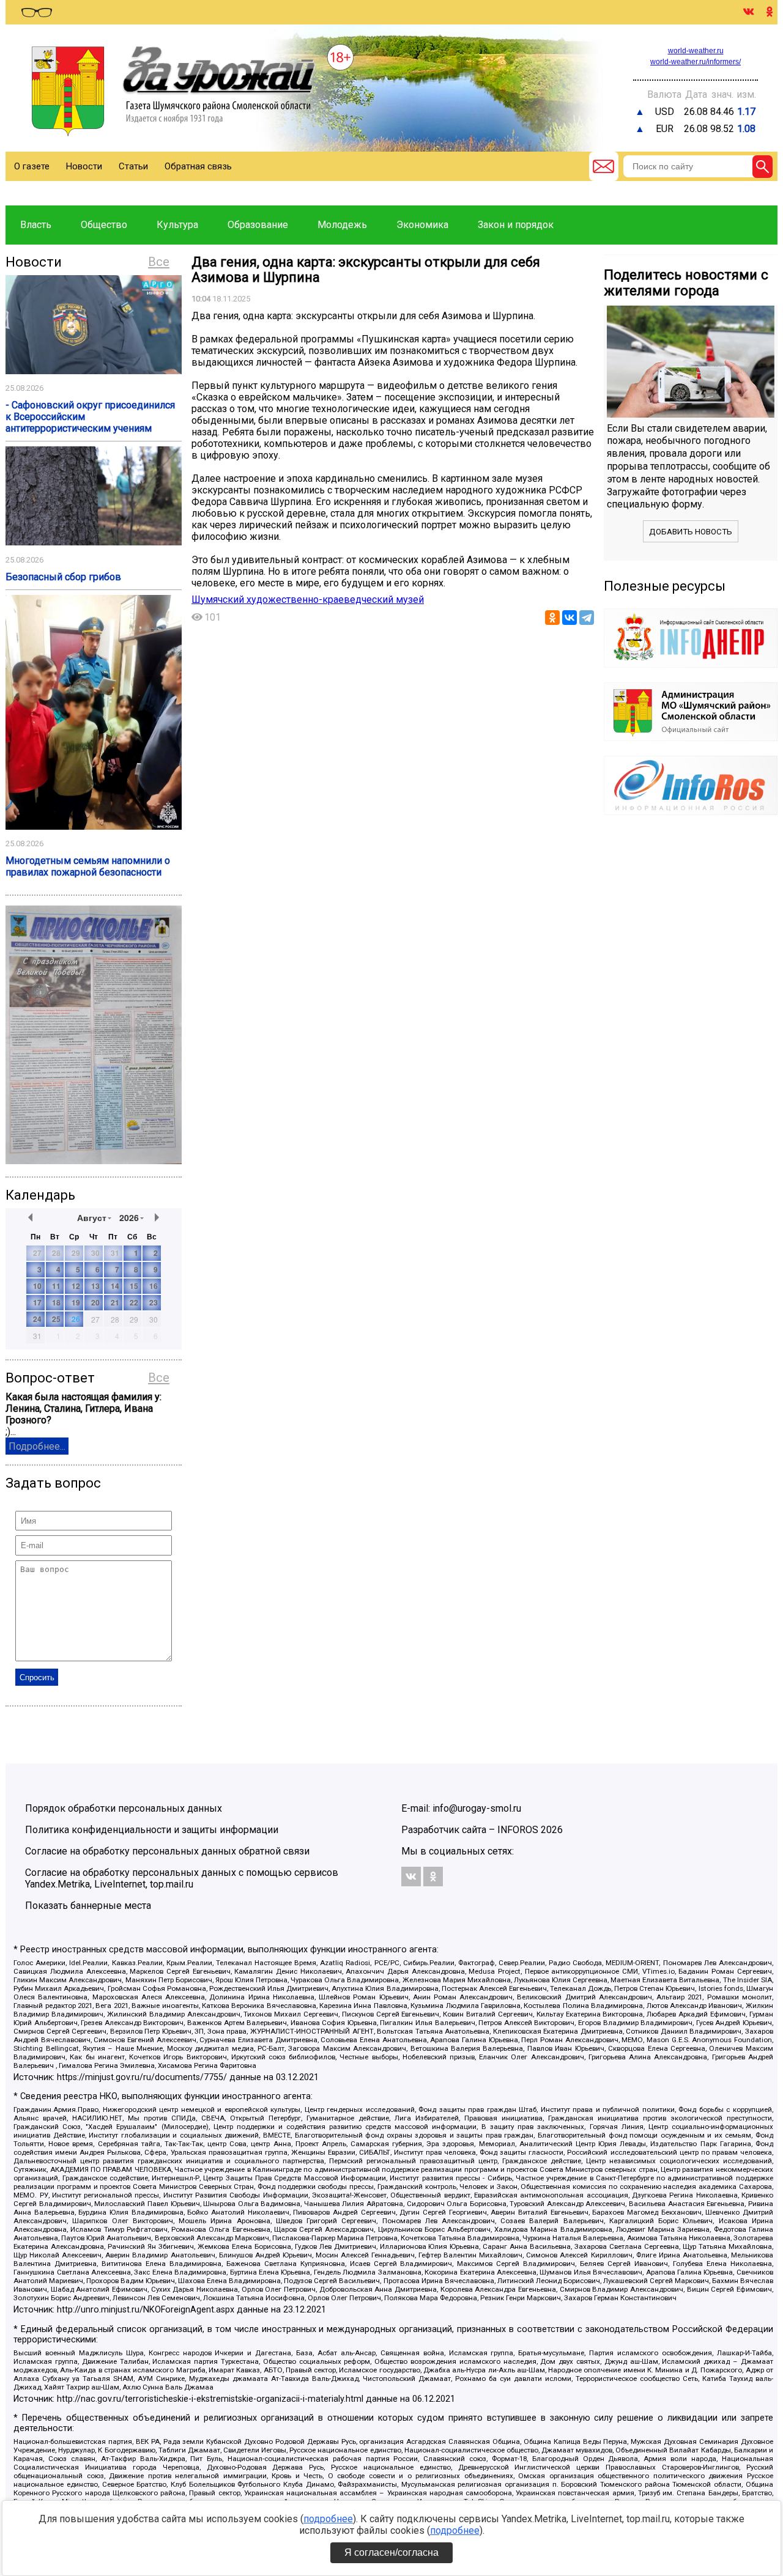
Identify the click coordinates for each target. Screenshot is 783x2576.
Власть (36, 225)
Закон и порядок (516, 225)
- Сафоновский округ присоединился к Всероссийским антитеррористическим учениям (90, 417)
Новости (84, 166)
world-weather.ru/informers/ (696, 62)
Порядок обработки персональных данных (124, 1808)
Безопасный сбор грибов (63, 577)
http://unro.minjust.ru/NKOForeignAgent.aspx (146, 2310)
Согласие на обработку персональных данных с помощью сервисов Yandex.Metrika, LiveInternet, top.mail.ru (182, 1878)
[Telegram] (587, 618)
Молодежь (342, 225)
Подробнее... (37, 1446)
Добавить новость (691, 532)
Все (159, 262)
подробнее (328, 2519)
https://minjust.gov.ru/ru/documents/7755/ (142, 2077)
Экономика (422, 225)
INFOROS (518, 1830)
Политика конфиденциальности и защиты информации (152, 1830)
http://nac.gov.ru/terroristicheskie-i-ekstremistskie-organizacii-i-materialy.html (210, 2399)
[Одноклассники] (552, 618)
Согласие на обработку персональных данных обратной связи (167, 1851)
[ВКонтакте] (570, 618)
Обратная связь (198, 166)
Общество (104, 225)
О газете (32, 166)
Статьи (133, 166)
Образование (258, 225)
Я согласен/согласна (391, 2552)
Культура (177, 225)
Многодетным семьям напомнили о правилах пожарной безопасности (88, 866)
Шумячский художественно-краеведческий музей (308, 600)
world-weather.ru (696, 51)
